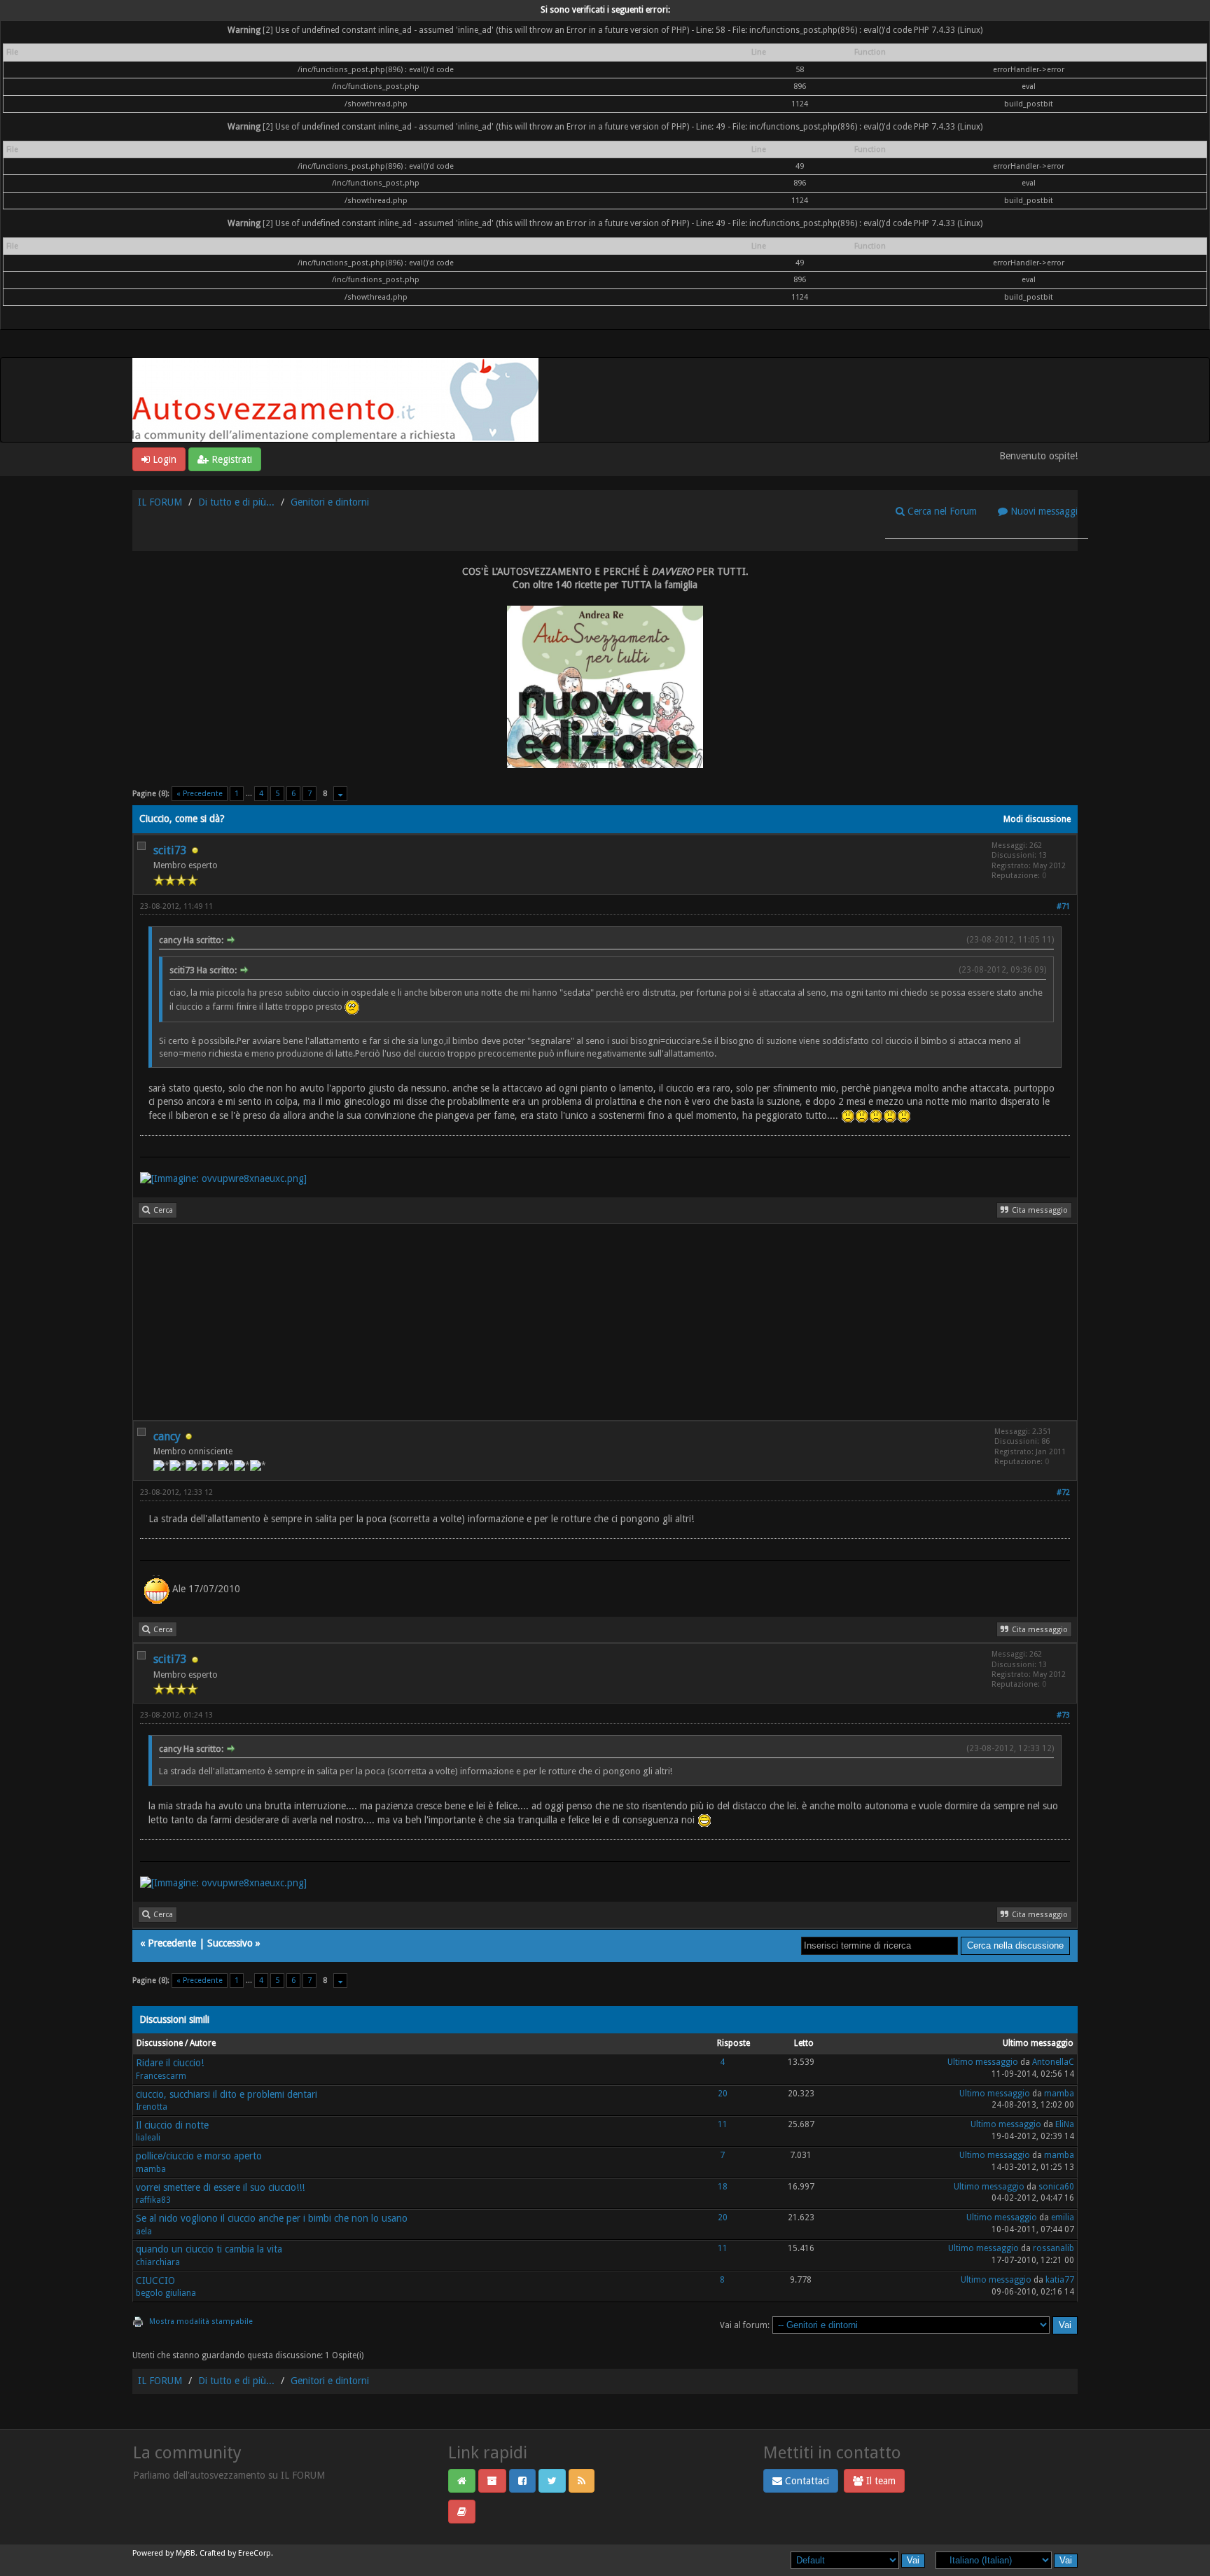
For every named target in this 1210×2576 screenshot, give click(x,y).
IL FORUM (160, 502)
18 (723, 2187)
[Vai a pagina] (340, 794)
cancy (167, 1436)
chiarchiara (158, 2262)
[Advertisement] (553, 1322)
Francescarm (161, 2076)
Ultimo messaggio (983, 2062)
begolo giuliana (166, 2293)
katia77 (1060, 2280)
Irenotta (152, 2107)
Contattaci (806, 2481)
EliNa (1065, 2124)
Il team (879, 2481)
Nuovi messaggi (1043, 511)
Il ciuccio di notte (172, 2125)
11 (723, 2124)
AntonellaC (1053, 2062)
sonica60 (1056, 2187)
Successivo (230, 1943)
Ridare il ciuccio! (170, 2063)
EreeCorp (255, 2553)
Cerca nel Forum (941, 511)
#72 (1063, 1492)
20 (723, 2094)
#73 (1063, 1715)
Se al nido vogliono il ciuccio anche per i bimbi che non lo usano (272, 2218)
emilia (1063, 2218)
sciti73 (170, 850)
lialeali (148, 2138)
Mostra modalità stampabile (201, 2321)
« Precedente (200, 794)
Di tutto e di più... (236, 502)
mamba (1059, 2094)
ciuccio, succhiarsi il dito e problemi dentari (227, 2094)
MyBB (186, 2553)
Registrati (230, 459)
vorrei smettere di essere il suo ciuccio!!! (220, 2187)
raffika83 (153, 2200)
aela (144, 2232)
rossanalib (1053, 2248)
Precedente (172, 1943)
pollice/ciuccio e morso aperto (199, 2156)
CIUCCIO (155, 2281)
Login (163, 459)
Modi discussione (1037, 819)
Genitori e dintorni (330, 502)
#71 (1063, 906)
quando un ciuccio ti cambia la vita (209, 2249)
